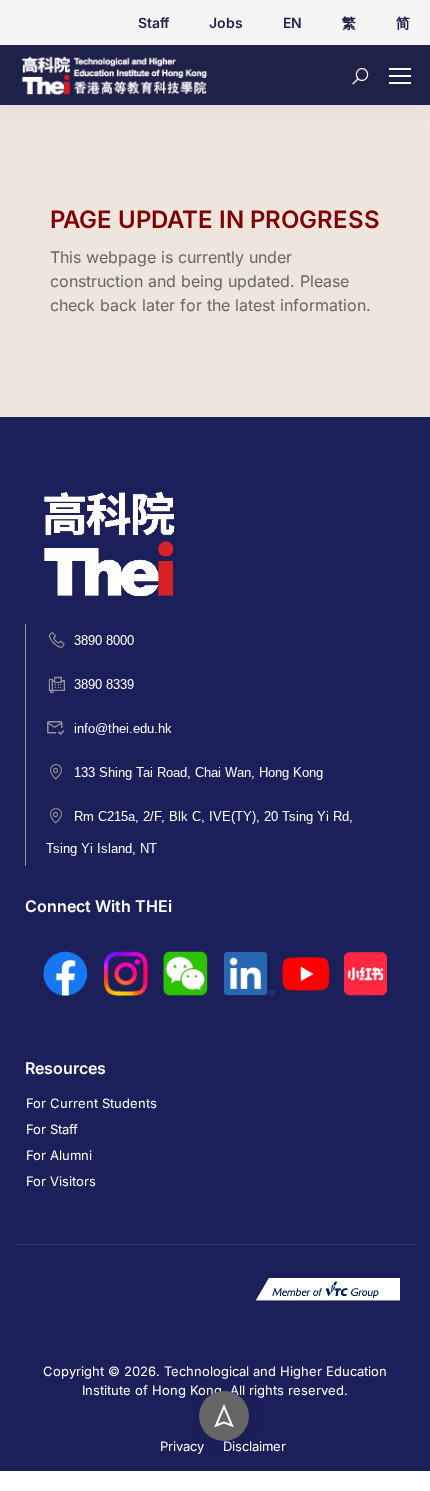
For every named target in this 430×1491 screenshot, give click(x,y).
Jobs (226, 22)
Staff (153, 22)
